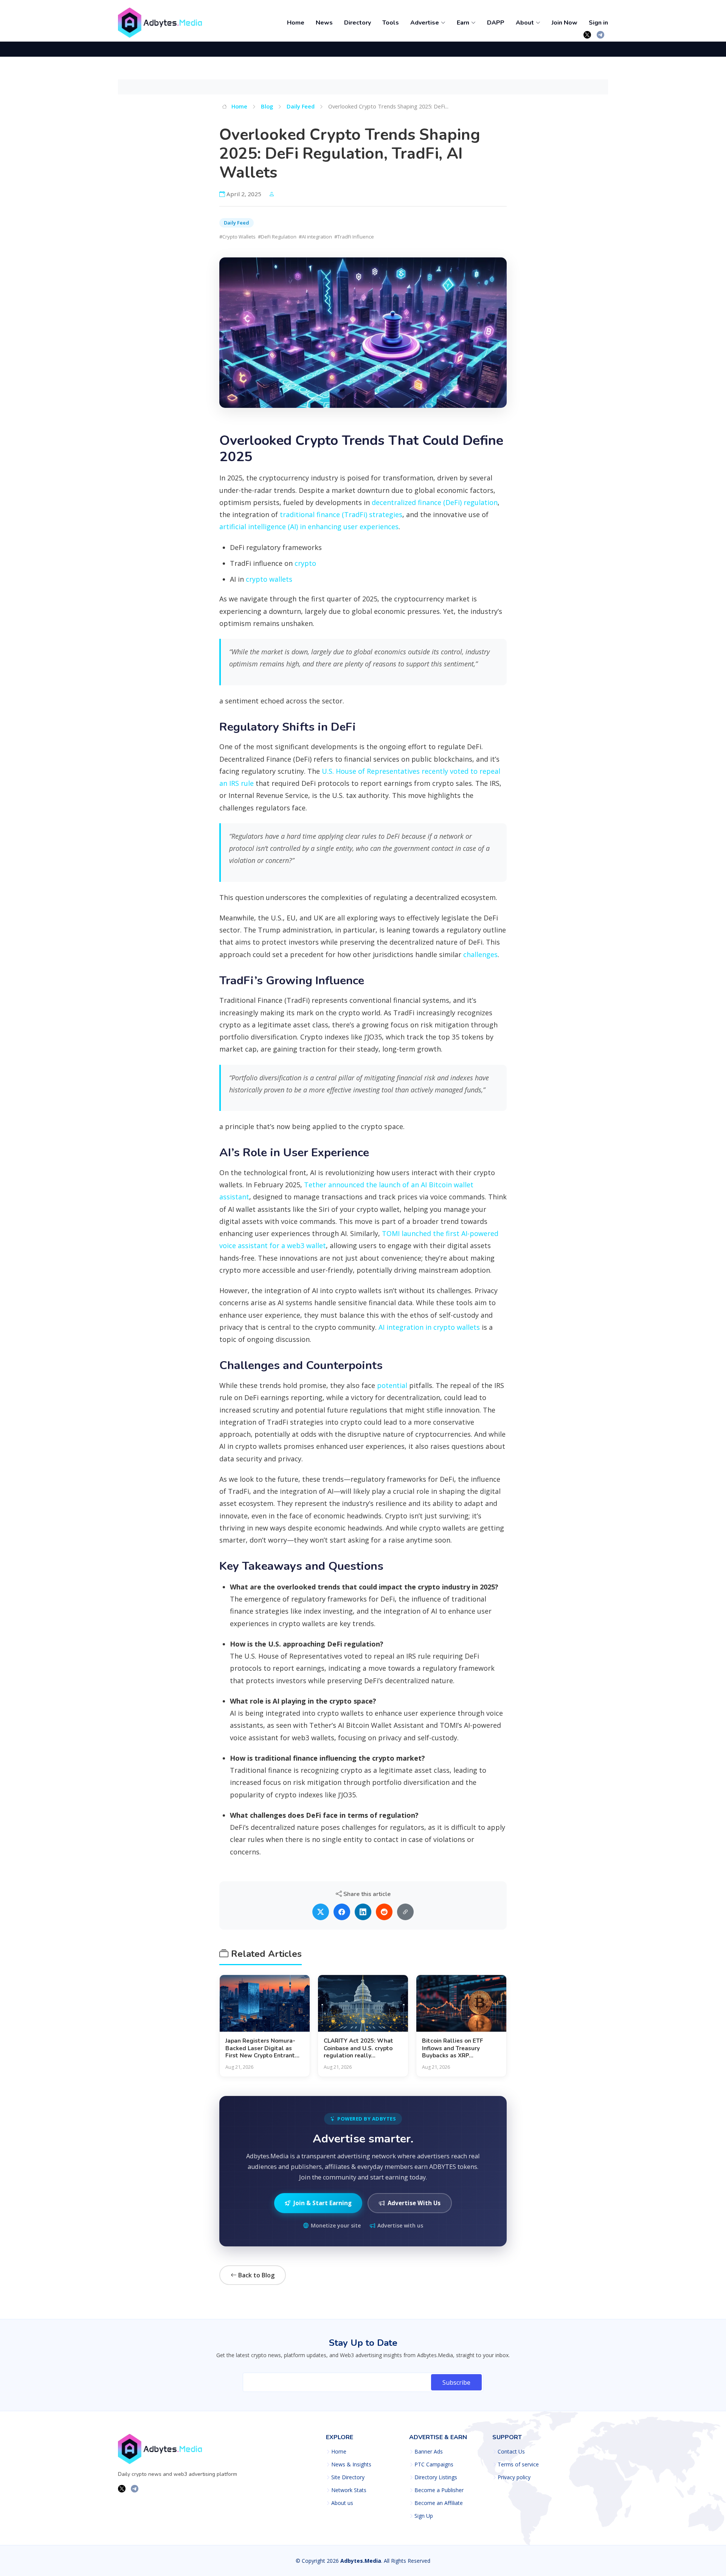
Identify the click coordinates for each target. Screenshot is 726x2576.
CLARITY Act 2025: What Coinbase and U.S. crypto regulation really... (358, 2048)
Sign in (598, 23)
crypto (305, 563)
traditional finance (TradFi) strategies (341, 514)
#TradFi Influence (354, 237)
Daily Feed (301, 106)
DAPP (496, 23)
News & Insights (351, 2464)
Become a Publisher (439, 2490)
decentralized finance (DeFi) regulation (435, 502)
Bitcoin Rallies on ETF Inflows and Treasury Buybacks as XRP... (452, 2048)
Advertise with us (400, 2225)
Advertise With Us (414, 2203)
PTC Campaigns (434, 2464)
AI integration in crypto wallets (429, 1327)
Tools (391, 23)
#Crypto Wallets (237, 237)
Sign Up (424, 2516)
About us (342, 2503)
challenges (480, 954)
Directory (358, 23)
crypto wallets (269, 579)
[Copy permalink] (405, 1912)
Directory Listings (436, 2477)
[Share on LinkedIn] (363, 1912)
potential (392, 1385)
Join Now (565, 23)
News (324, 23)
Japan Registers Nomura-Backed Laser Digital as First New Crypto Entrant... (262, 2048)
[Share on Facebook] (342, 1912)
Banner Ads (429, 2452)
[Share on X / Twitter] (321, 1912)
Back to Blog (256, 2275)
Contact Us (511, 2452)
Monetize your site (336, 2225)
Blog (267, 106)
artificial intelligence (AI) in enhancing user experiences (309, 527)
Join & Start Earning (323, 2203)
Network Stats (349, 2490)
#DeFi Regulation (277, 237)
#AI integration (315, 237)
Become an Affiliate (439, 2503)
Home (296, 23)
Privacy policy (514, 2477)
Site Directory (348, 2477)
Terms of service (518, 2464)
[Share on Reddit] (384, 1912)
